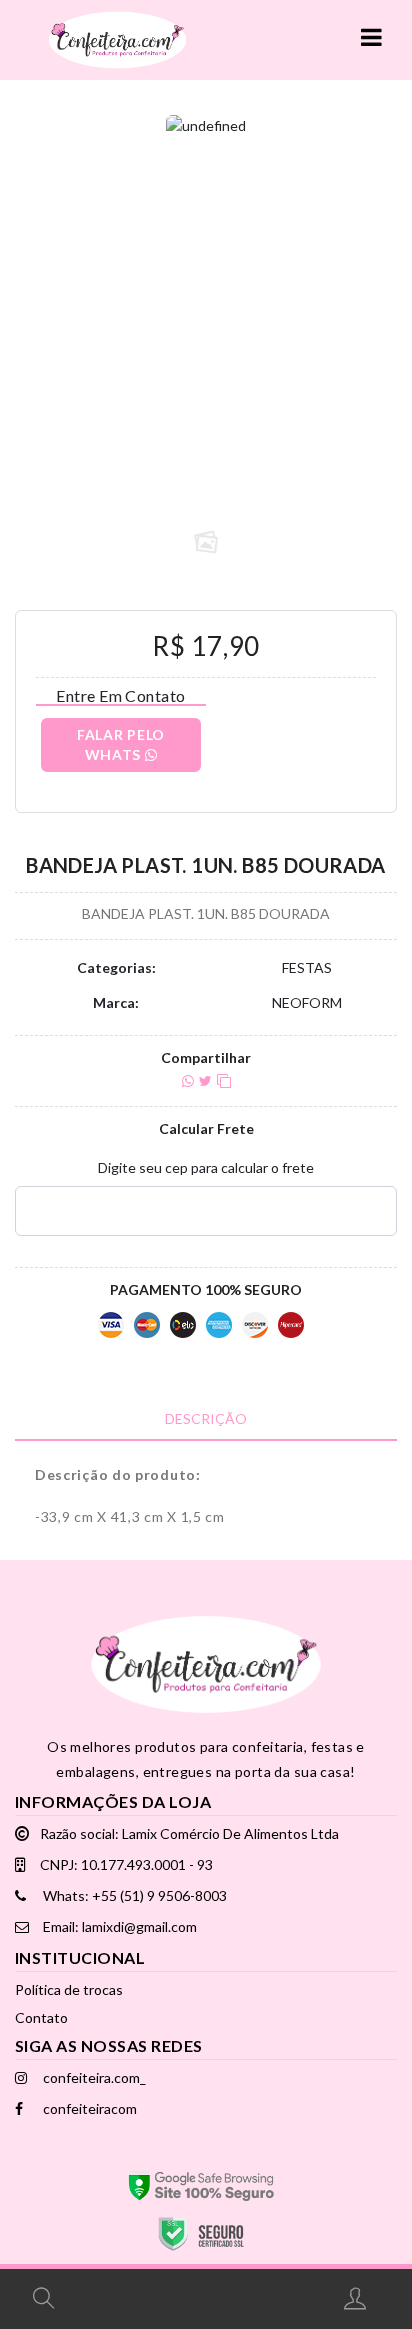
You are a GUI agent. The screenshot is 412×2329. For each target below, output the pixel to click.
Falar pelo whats (121, 744)
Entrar (357, 2298)
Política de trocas (69, 1989)
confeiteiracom (88, 2108)
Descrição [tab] (206, 1418)
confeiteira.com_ (93, 2077)
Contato (41, 2017)
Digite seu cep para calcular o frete (206, 1167)
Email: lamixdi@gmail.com (118, 1926)
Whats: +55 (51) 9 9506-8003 (133, 1895)
